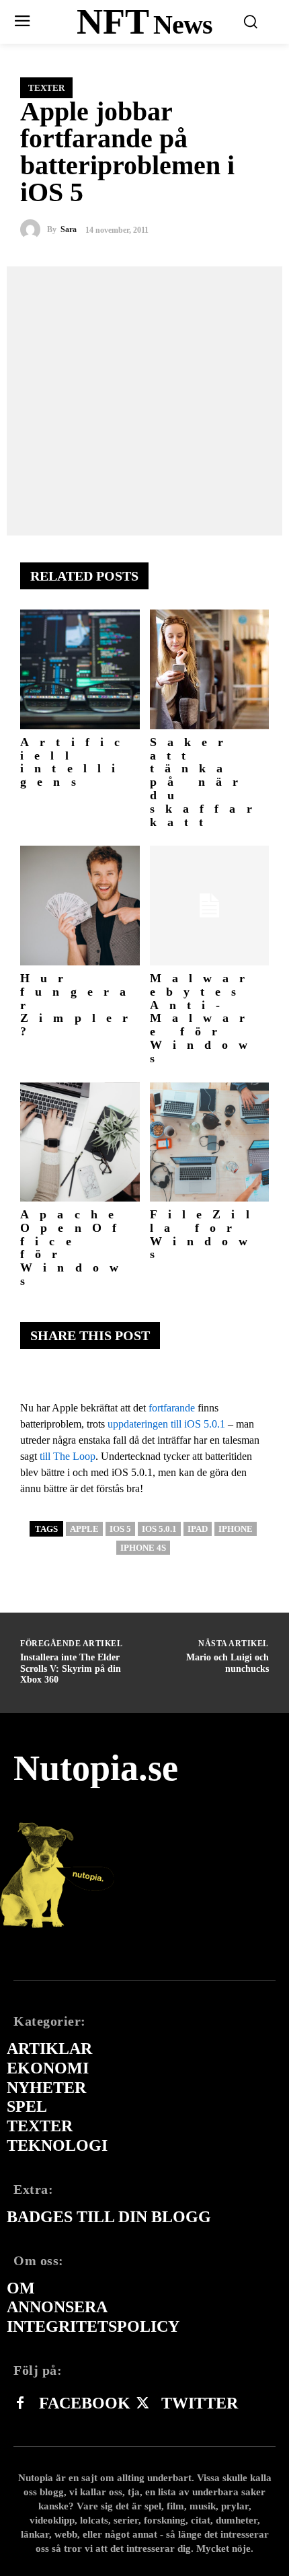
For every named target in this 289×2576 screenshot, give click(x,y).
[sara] (34, 229)
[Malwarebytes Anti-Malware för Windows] (210, 906)
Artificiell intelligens (75, 762)
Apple (84, 1529)
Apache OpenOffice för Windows (75, 1248)
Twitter (200, 2403)
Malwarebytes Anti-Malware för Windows (204, 1018)
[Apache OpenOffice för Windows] (80, 1142)
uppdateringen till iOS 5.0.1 (166, 1424)
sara (69, 229)
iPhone (236, 1529)
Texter (46, 88)
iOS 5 (120, 1529)
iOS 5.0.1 (159, 1529)
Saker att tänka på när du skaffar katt (206, 782)
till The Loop (68, 1456)
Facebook (85, 2403)
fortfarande (172, 1408)
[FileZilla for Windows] (210, 1142)
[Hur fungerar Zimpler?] (80, 906)
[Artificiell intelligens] (80, 669)
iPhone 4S (143, 1548)
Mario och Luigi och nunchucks (228, 1663)
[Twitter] (142, 2404)
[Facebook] (20, 2404)
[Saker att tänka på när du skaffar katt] (210, 669)
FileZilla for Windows (205, 1234)
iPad (198, 1529)
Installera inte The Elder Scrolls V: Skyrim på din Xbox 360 (71, 1669)
